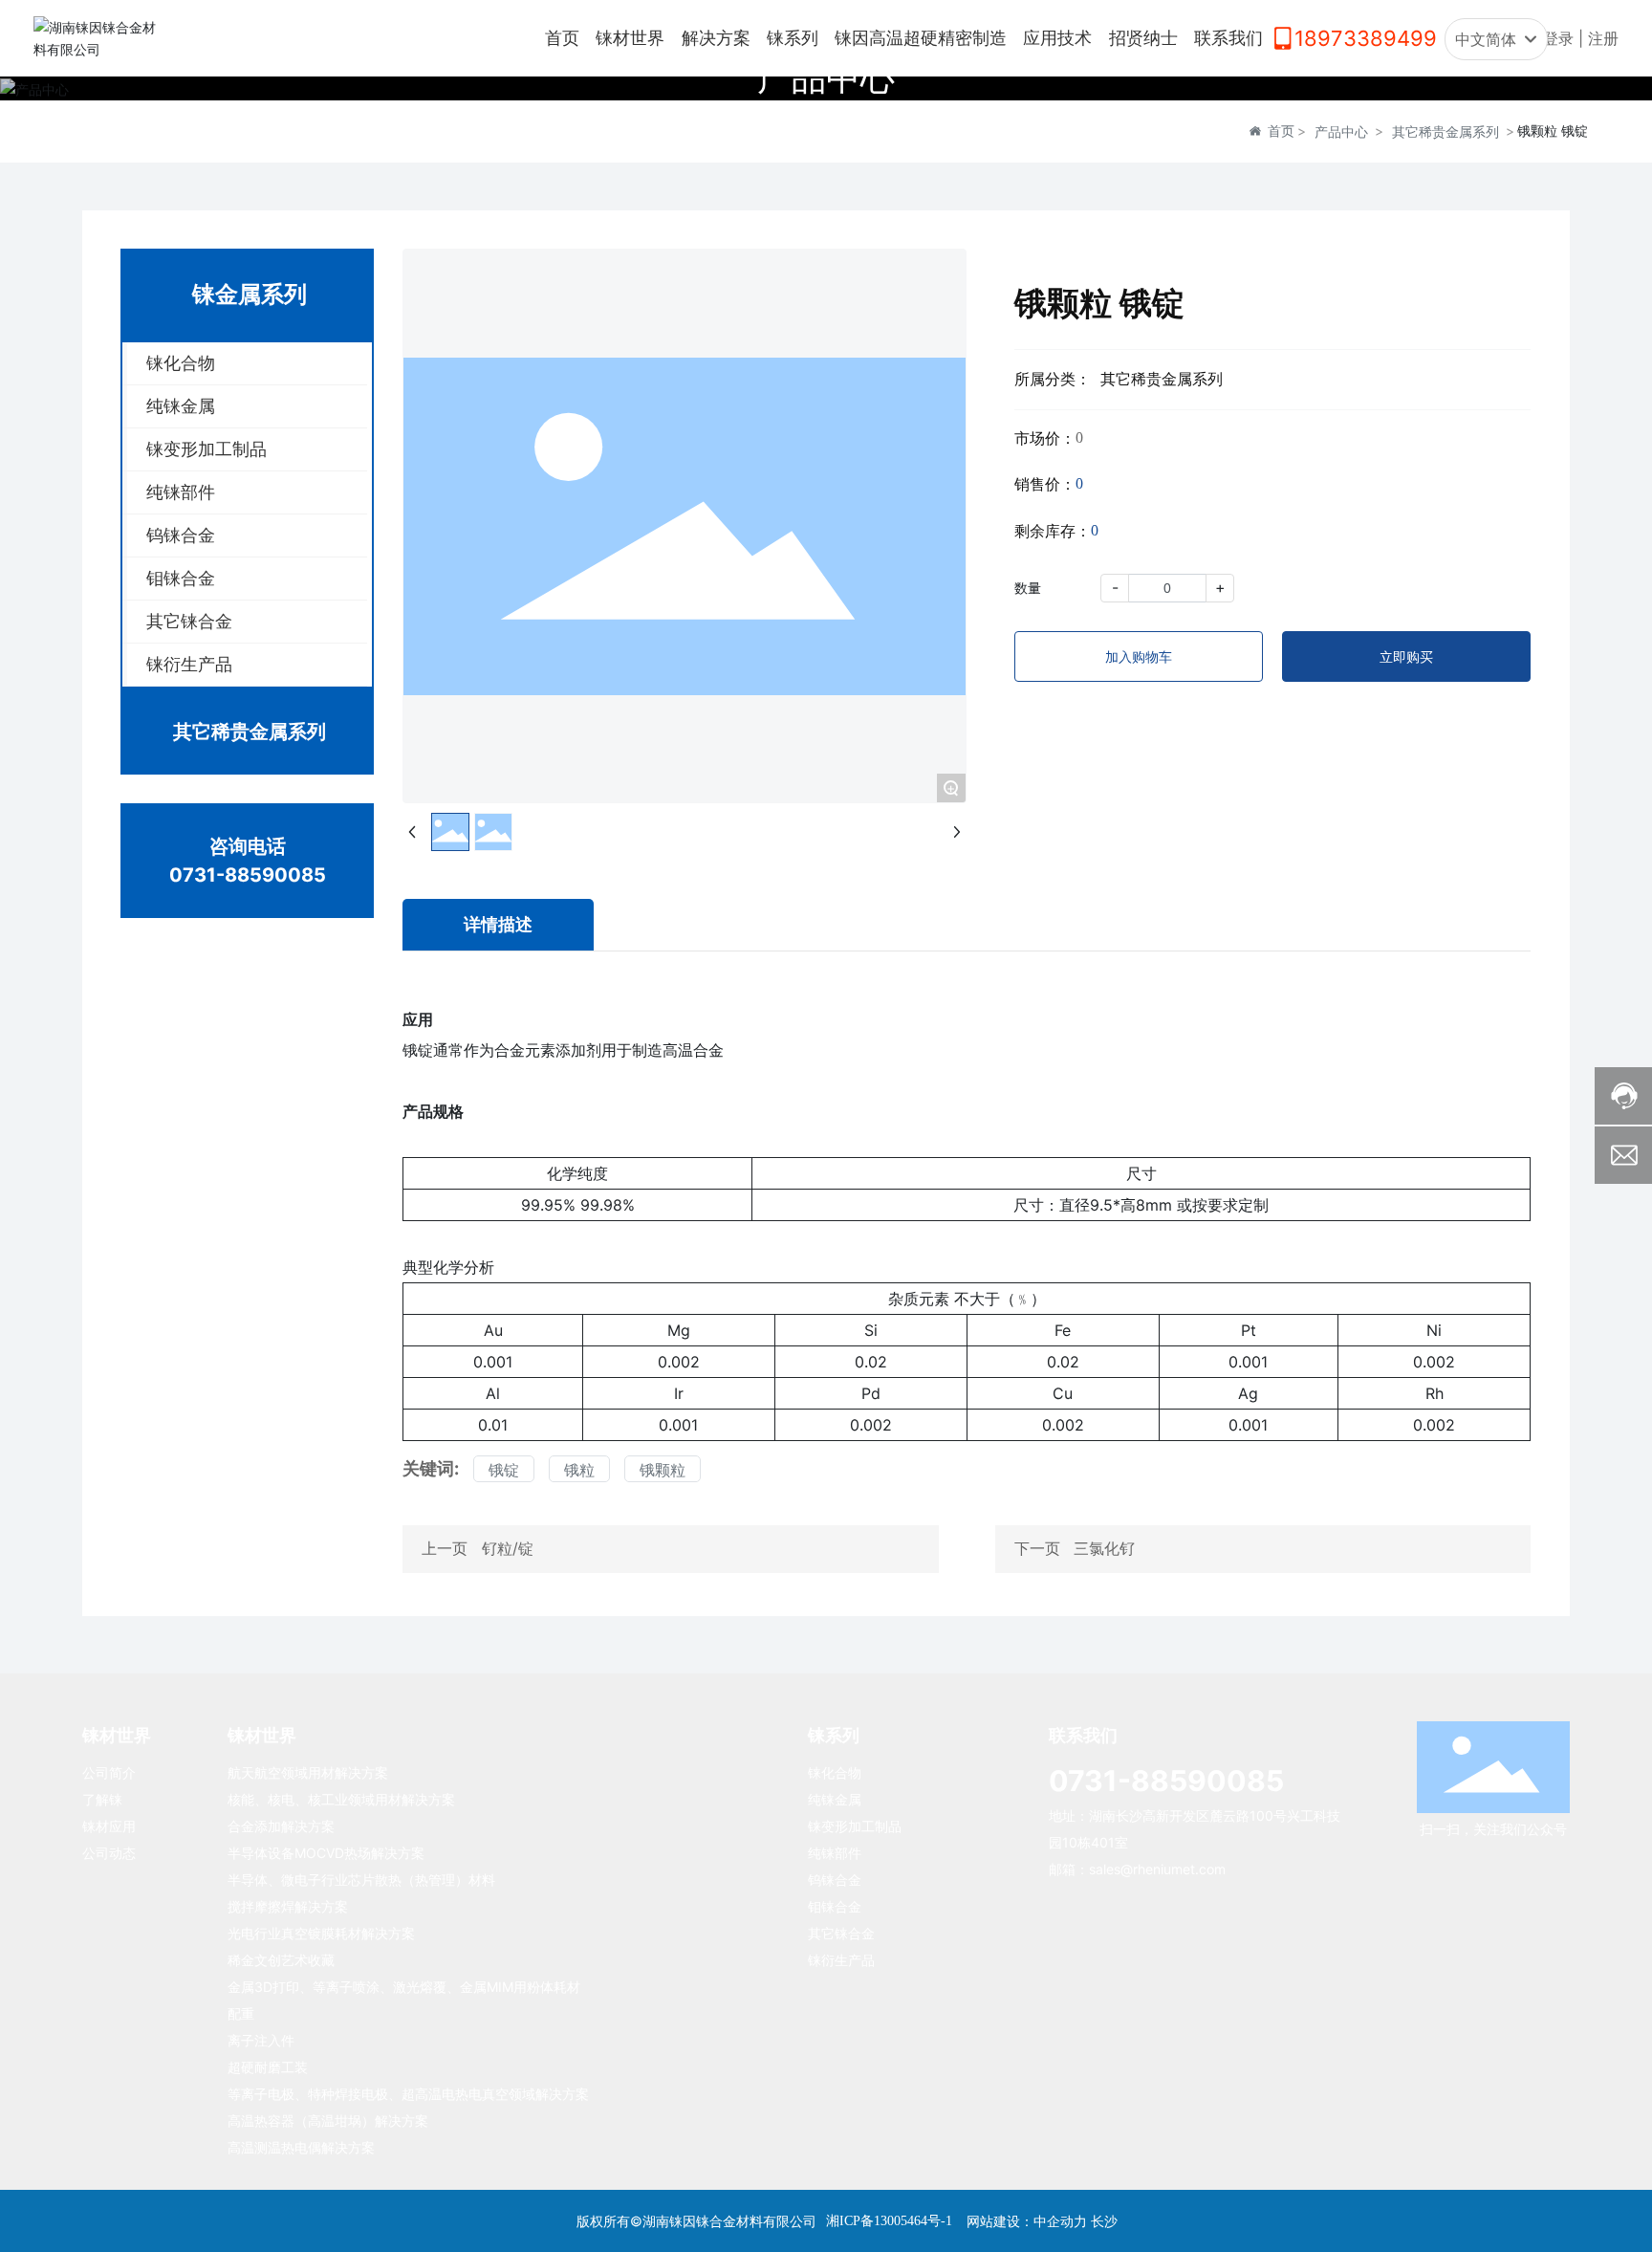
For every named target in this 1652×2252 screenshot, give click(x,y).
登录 (1561, 38)
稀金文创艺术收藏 (281, 1960)
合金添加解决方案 (281, 1826)
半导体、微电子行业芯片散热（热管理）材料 (361, 1880)
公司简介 (109, 1772)
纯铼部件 (835, 1853)
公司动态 (109, 1853)
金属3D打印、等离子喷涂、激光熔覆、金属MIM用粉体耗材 (404, 1987)
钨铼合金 (835, 1880)
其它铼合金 (841, 1933)
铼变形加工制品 (855, 1826)
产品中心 (826, 77)
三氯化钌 (1104, 1548)
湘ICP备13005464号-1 (889, 2221)
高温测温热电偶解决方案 (301, 2147)
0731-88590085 (248, 875)
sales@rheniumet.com (1157, 1869)
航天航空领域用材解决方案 (308, 1772)
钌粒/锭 (508, 1548)
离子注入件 (261, 2040)
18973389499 (1366, 38)
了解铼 (102, 1799)
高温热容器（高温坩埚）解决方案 (328, 2121)
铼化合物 (835, 1772)
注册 (1603, 38)
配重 (241, 2013)
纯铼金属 (835, 1799)
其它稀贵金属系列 (1445, 131)
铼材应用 (109, 1826)
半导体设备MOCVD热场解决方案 (326, 1853)
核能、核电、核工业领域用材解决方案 (341, 1799)
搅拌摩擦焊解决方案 (288, 1906)
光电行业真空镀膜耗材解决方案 (321, 1933)
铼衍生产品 (841, 1960)
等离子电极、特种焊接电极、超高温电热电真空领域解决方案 (408, 2094)
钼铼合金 (835, 1906)
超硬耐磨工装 (268, 2067)
